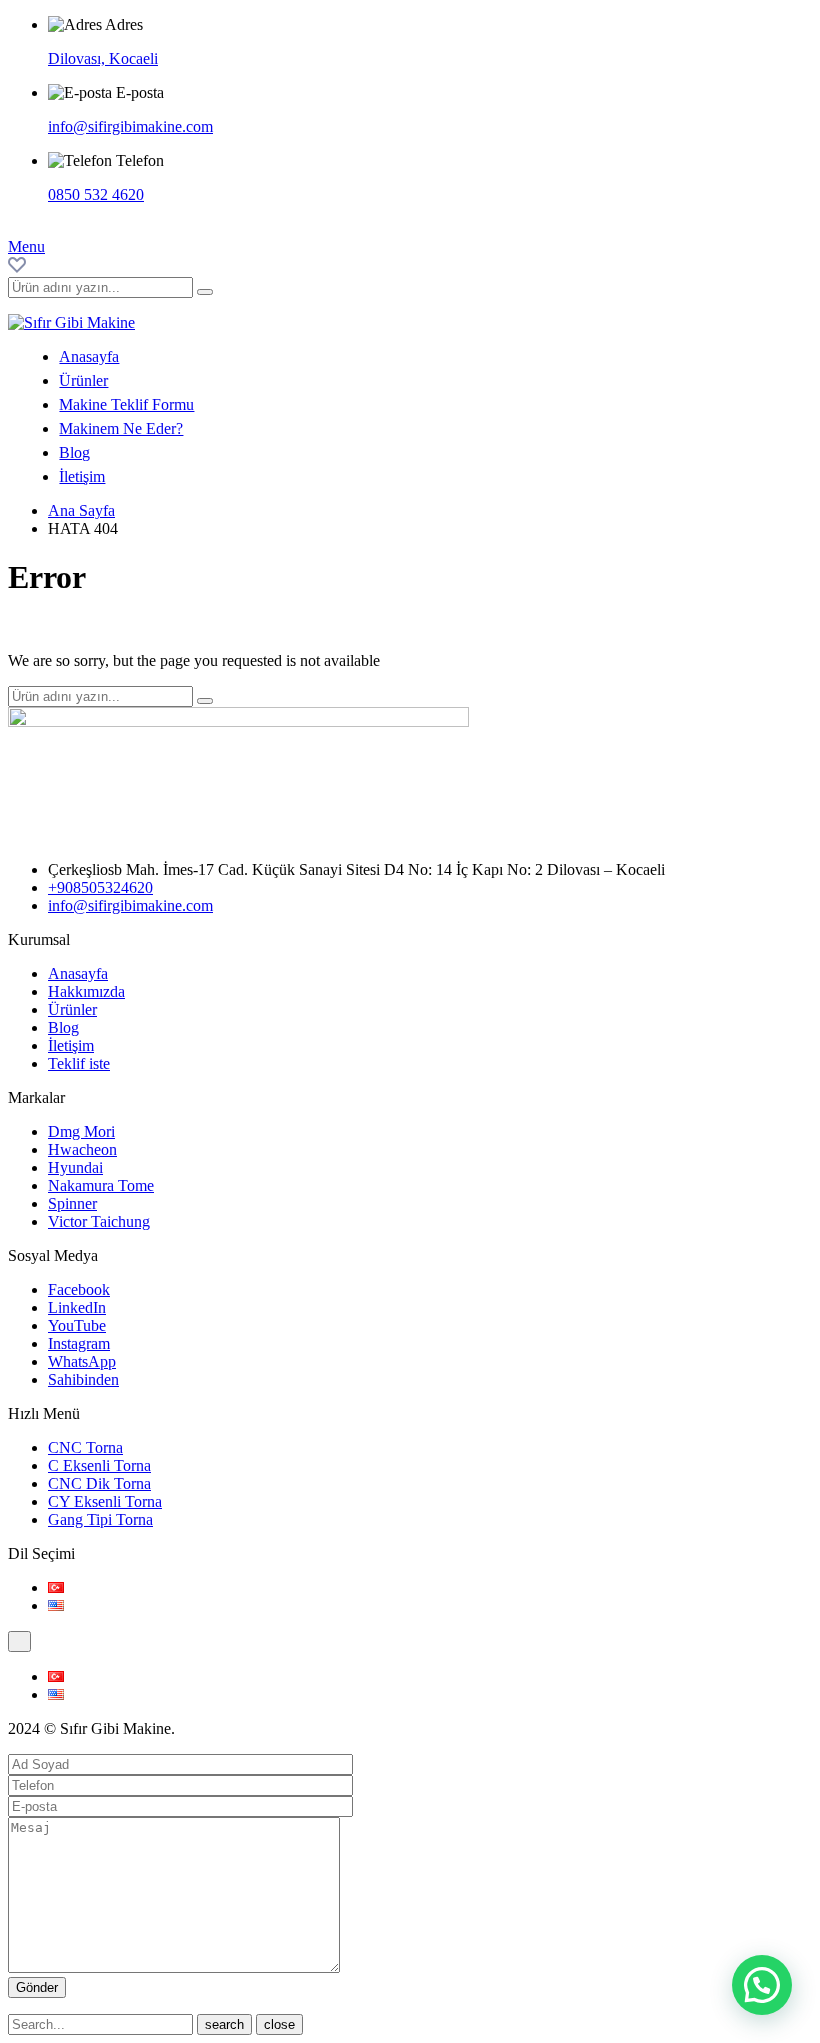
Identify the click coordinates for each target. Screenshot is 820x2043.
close (279, 2024)
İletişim (82, 476)
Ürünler (83, 380)
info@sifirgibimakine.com (130, 126)
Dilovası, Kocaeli (103, 58)
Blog (74, 452)
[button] (762, 1985)
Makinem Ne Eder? (121, 428)
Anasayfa (89, 356)
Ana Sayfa (81, 510)
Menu (26, 246)
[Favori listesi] (17, 267)
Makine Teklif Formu (126, 404)
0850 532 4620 (96, 194)
